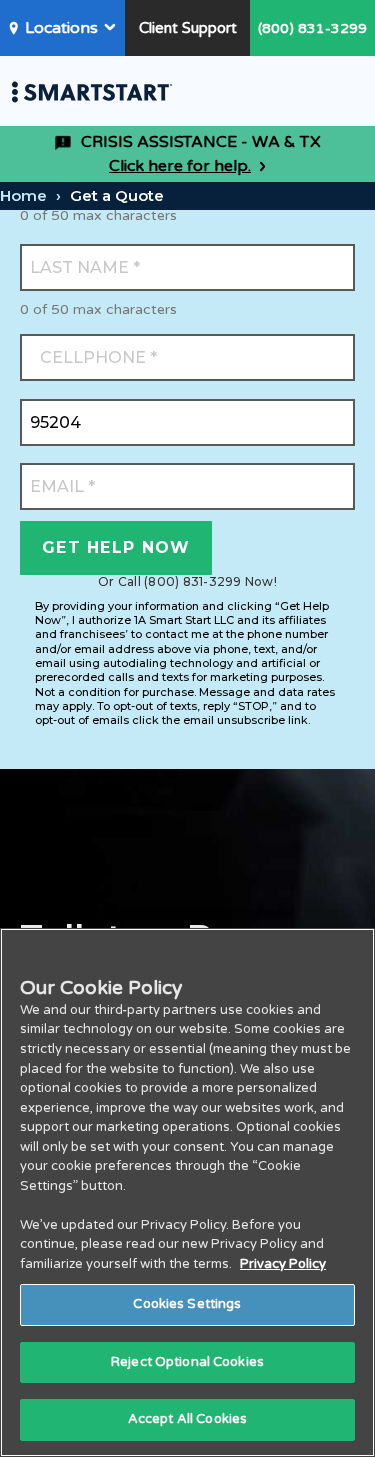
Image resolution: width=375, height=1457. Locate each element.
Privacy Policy (283, 1264)
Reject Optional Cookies (187, 1362)
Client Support (188, 28)
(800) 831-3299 (312, 28)
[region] (187, 1192)
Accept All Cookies (187, 1419)
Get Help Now (116, 547)
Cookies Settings (187, 1304)
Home (23, 195)
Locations (61, 28)
